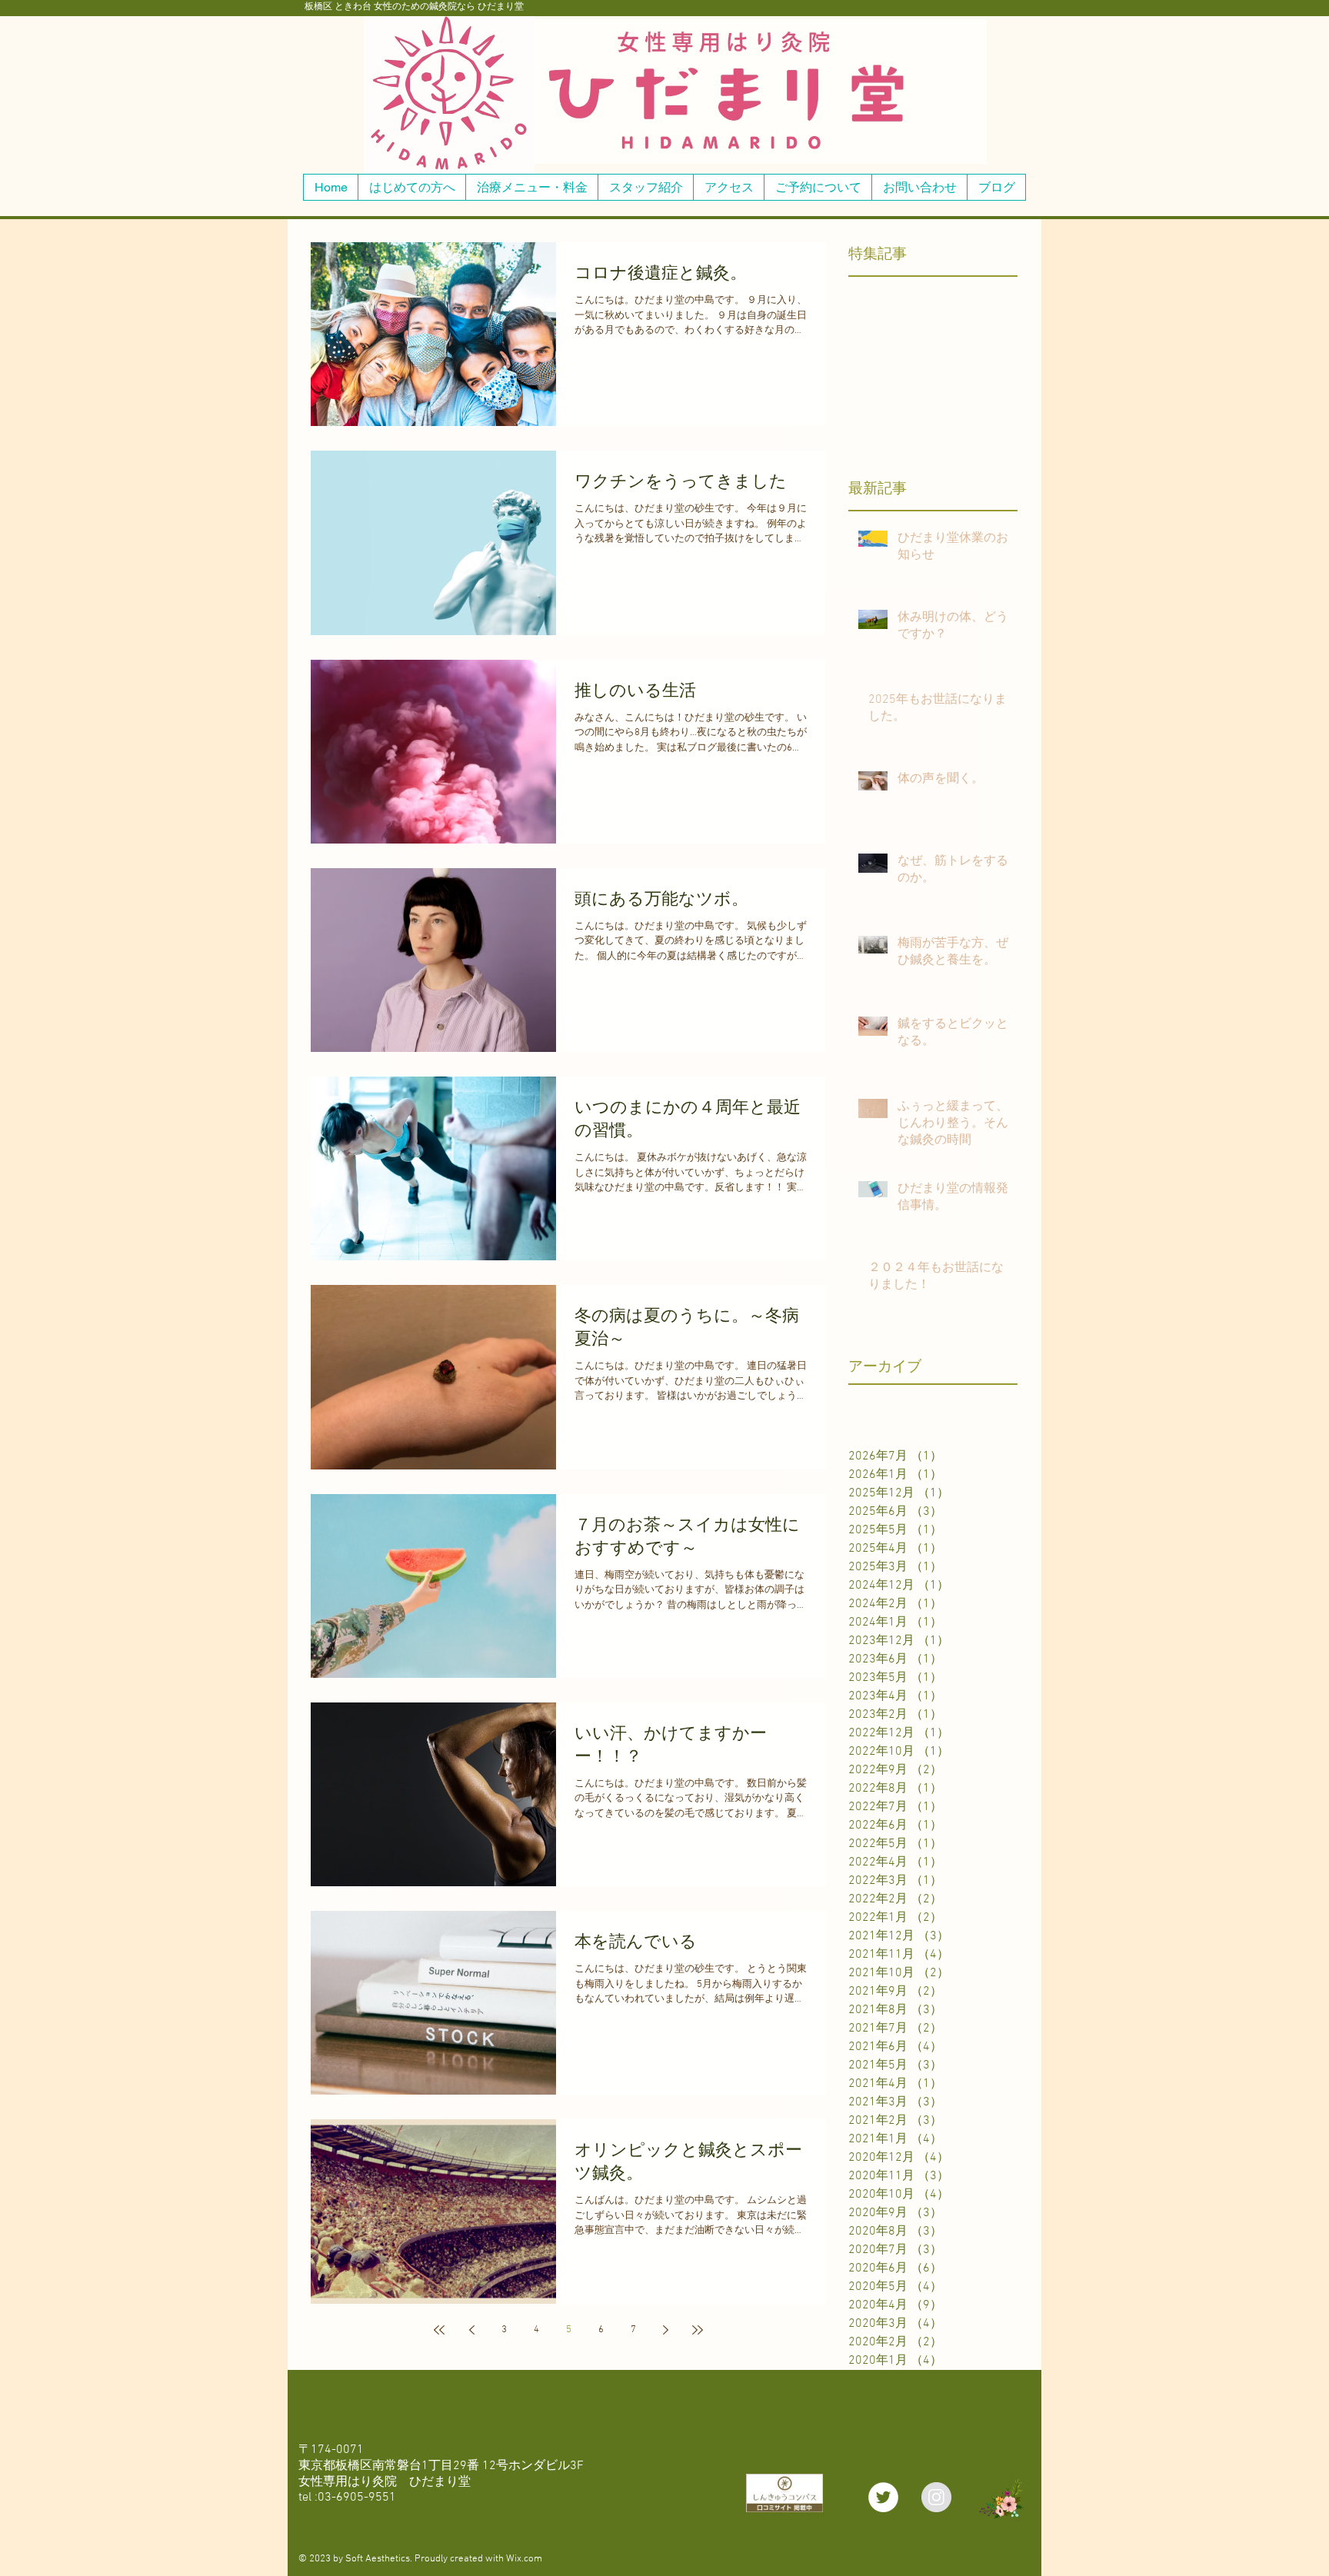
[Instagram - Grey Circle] (936, 2497)
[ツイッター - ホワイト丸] (883, 2497)
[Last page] (698, 2330)
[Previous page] (471, 2330)
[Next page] (665, 2330)
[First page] (439, 2330)
